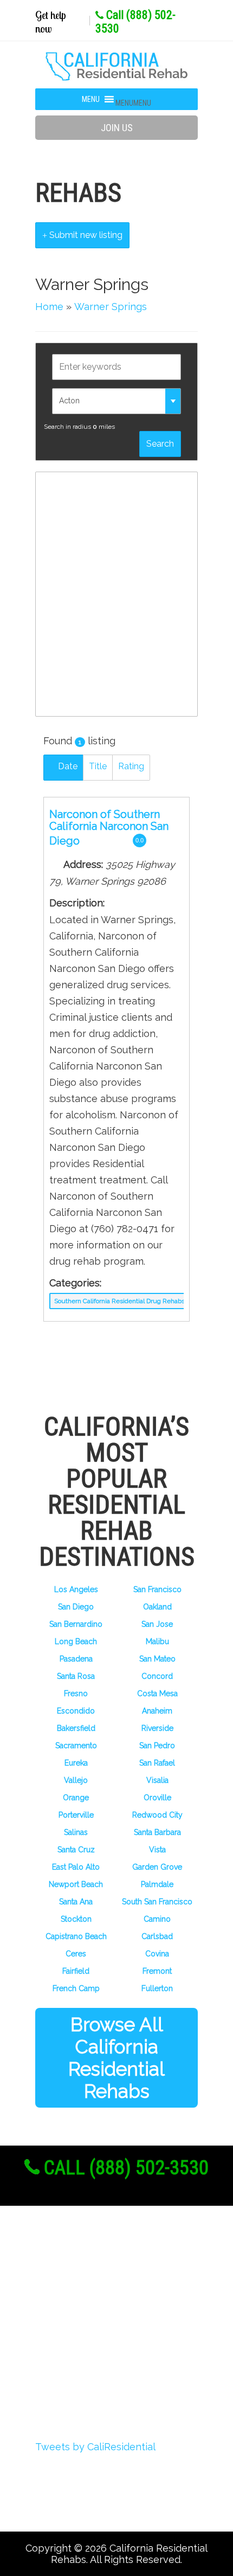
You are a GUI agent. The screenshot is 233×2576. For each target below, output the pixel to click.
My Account (80, 2327)
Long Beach (76, 1641)
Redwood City (157, 1815)
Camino (157, 1919)
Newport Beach (76, 1884)
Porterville (76, 1815)
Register (71, 2287)
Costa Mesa (157, 1693)
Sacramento (76, 1746)
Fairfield (76, 1971)
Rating (131, 766)
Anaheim (157, 1711)
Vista (157, 1850)
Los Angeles (76, 1589)
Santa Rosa (76, 1676)
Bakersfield (76, 1728)
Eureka (76, 1763)
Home (49, 307)
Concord (157, 1676)
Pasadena (76, 1659)
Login (64, 2307)
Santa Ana (76, 1902)
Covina (157, 1954)
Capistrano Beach (76, 1936)
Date (67, 766)
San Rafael (157, 1763)
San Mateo (157, 1659)
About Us (74, 2267)
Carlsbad (157, 1936)
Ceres (76, 1954)
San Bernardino (76, 1624)
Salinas (76, 1832)
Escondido (76, 1711)
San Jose (157, 1624)
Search (160, 444)
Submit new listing (85, 235)
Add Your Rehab (91, 2367)
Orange (76, 1798)
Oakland (157, 1607)
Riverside (157, 1728)
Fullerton (157, 1988)
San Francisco (157, 1589)
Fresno (76, 1693)
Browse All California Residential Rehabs (116, 2058)
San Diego (76, 1607)
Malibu (157, 1641)
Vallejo (76, 1780)
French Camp (76, 1988)
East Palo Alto (76, 1867)
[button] (133, 103)
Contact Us (78, 2387)
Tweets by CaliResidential (95, 2447)
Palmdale (157, 1884)
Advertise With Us (96, 2347)
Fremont (157, 1971)
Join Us (117, 128)
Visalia (157, 1780)
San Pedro (157, 1746)
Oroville (157, 1798)
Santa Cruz (76, 1850)
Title (98, 766)
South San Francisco (157, 1902)
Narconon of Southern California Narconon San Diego (109, 827)
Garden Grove (157, 1867)
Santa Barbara (157, 1832)
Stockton (76, 1919)
